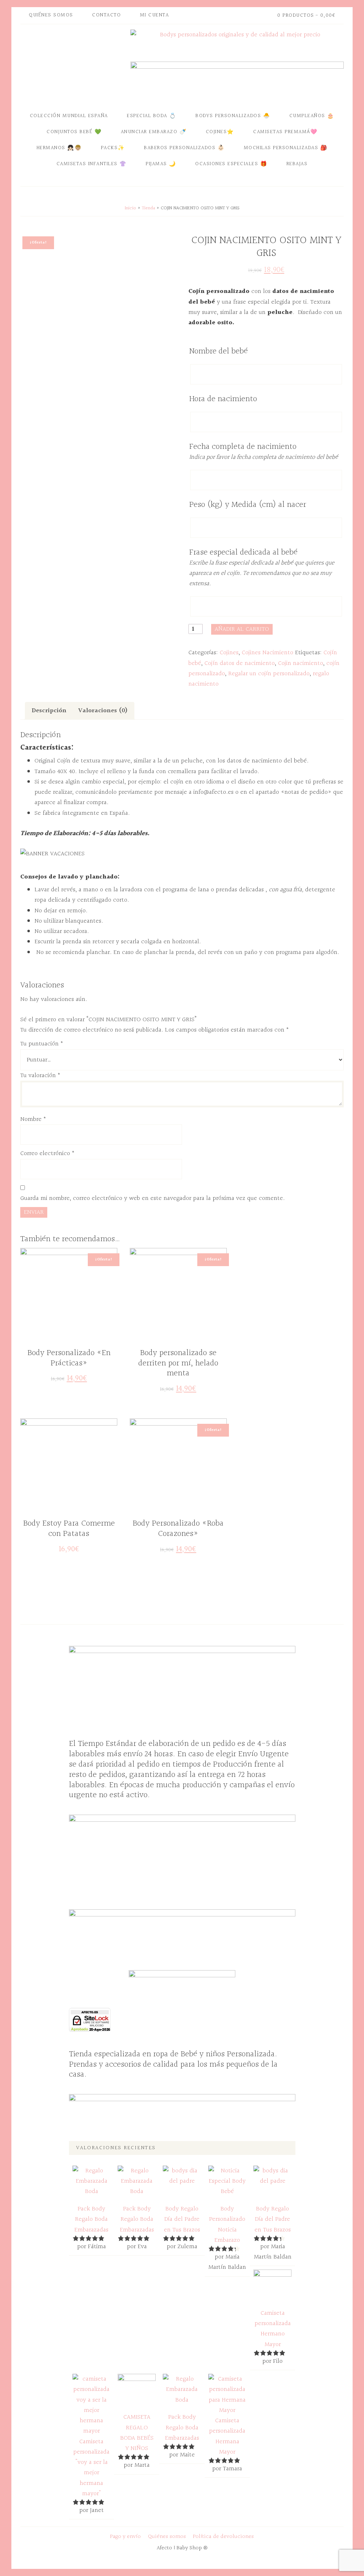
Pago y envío (125, 2537)
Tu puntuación (42, 1044)
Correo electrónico (47, 1153)
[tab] (49, 711)
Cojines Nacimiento (267, 653)
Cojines (229, 653)
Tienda (148, 208)
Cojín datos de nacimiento (240, 663)
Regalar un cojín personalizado (269, 674)
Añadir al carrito (242, 629)
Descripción (49, 711)
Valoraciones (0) (103, 711)
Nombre (33, 1119)
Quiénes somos (167, 2537)
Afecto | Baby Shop (74, 65)
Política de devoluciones (223, 2537)
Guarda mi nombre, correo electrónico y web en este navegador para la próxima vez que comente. (152, 1198)
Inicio (130, 208)
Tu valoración (40, 1075)
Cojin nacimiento (301, 663)
